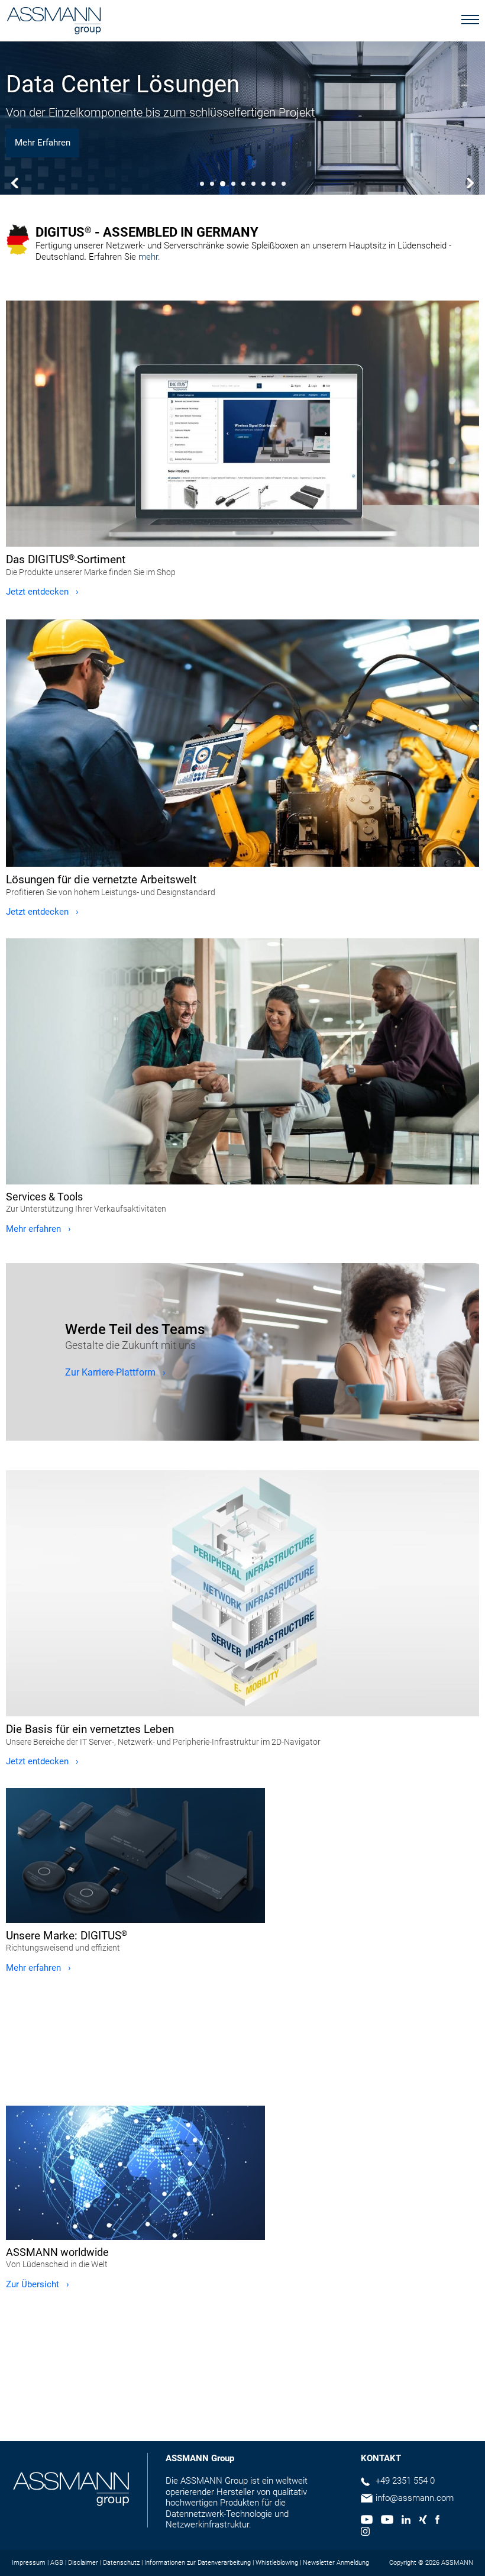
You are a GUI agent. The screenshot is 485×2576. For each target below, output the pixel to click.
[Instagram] (365, 2533)
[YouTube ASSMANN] (387, 2521)
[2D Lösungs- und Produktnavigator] (242, 1593)
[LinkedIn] (406, 2521)
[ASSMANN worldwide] (135, 2173)
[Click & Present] (135, 1855)
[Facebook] (437, 2521)
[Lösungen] (242, 743)
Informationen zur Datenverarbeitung (198, 2563)
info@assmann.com (415, 2498)
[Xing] (423, 2521)
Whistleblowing (277, 2563)
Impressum (29, 2563)
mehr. (149, 257)
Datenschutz (121, 2563)
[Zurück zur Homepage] (54, 22)
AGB (57, 2563)
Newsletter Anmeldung (336, 2563)
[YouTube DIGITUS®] (367, 2521)
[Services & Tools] (242, 1061)
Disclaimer (83, 2563)
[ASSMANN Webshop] (242, 424)
